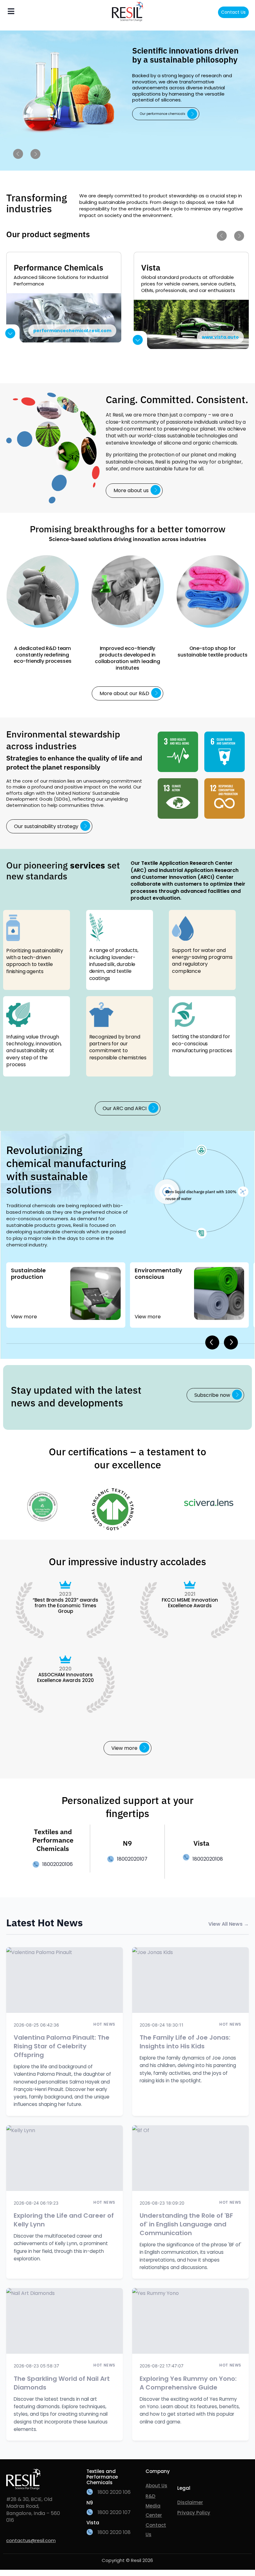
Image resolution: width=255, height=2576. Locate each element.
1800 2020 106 (114, 2492)
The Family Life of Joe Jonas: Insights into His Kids (185, 2042)
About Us (156, 2486)
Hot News (104, 2024)
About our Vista (153, 125)
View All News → (229, 1924)
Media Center (154, 2510)
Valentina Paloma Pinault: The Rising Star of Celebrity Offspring (62, 2046)
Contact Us (233, 12)
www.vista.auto (220, 337)
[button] (215, 1395)
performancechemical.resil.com (72, 331)
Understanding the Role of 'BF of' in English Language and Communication (186, 2224)
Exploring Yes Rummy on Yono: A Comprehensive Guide (188, 2383)
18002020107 (132, 1859)
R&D (151, 2496)
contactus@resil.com (31, 2540)
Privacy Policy (194, 2513)
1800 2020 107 (114, 2512)
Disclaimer (190, 2502)
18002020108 (208, 1859)
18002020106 (58, 1864)
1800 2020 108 (114, 2532)
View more (24, 1317)
